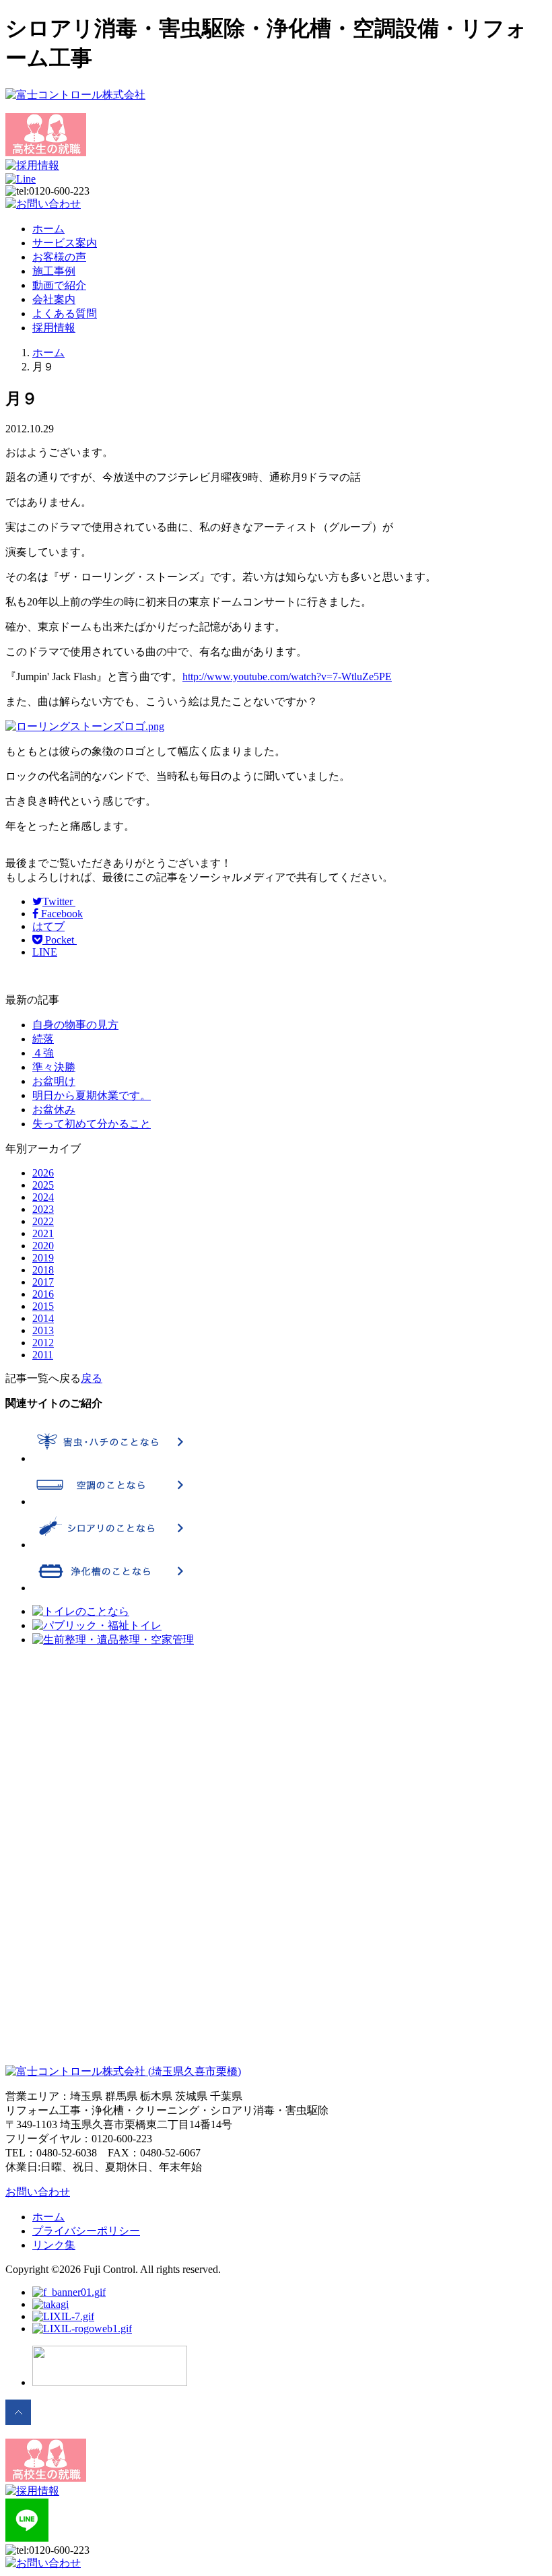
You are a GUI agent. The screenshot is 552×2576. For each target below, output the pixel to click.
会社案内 (54, 299)
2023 (43, 1209)
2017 (43, 1282)
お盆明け (54, 1081)
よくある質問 (65, 313)
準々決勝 (54, 1067)
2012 (43, 1343)
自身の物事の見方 (75, 1025)
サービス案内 (65, 243)
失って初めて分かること (92, 1124)
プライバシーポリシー (86, 2231)
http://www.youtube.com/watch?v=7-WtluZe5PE (287, 676)
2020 (43, 1246)
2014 (43, 1318)
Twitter (59, 901)
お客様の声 (59, 257)
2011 (43, 1355)
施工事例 (54, 271)
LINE (45, 952)
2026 (43, 1173)
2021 (43, 1233)
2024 (43, 1197)
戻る (92, 1378)
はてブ (48, 926)
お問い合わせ (38, 2192)
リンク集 (54, 2245)
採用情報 (54, 328)
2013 (43, 1330)
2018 (43, 1270)
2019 (43, 1258)
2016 (43, 1294)
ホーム (48, 229)
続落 (43, 1039)
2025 (43, 1185)
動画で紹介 (59, 285)
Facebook (61, 914)
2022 (43, 1221)
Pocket (60, 940)
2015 (43, 1306)
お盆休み (54, 1110)
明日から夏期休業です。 (92, 1095)
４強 (43, 1053)
